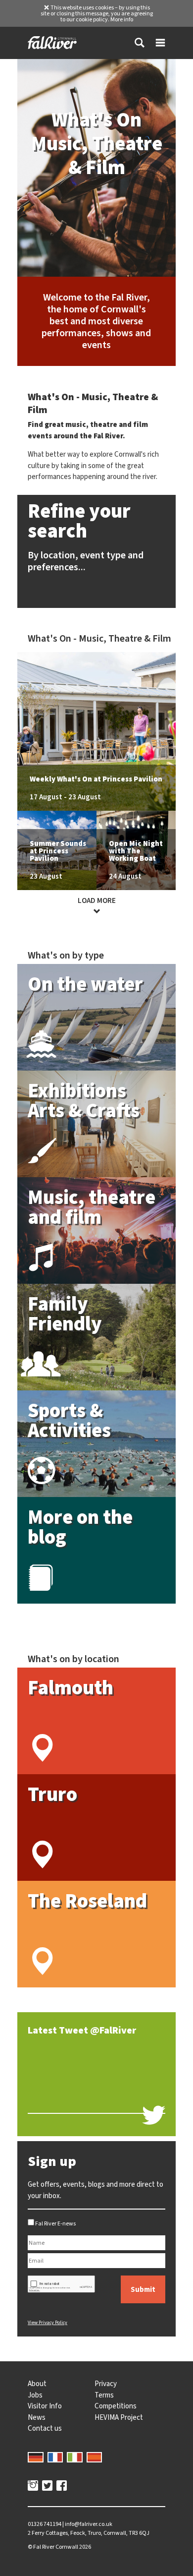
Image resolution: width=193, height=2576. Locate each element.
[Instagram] (33, 2487)
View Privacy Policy (48, 2322)
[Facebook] (62, 2487)
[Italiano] (75, 2456)
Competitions (116, 2406)
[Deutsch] (36, 2456)
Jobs (35, 2395)
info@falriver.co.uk (89, 2524)
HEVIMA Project (119, 2417)
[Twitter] (47, 2487)
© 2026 (59, 2547)
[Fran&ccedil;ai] (55, 2456)
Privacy (106, 2384)
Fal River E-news (55, 2223)
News (37, 2417)
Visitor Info (45, 2406)
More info (122, 19)
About (37, 2384)
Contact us (45, 2428)
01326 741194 (45, 2524)
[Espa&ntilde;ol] (95, 2456)
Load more (97, 900)
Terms (104, 2395)
